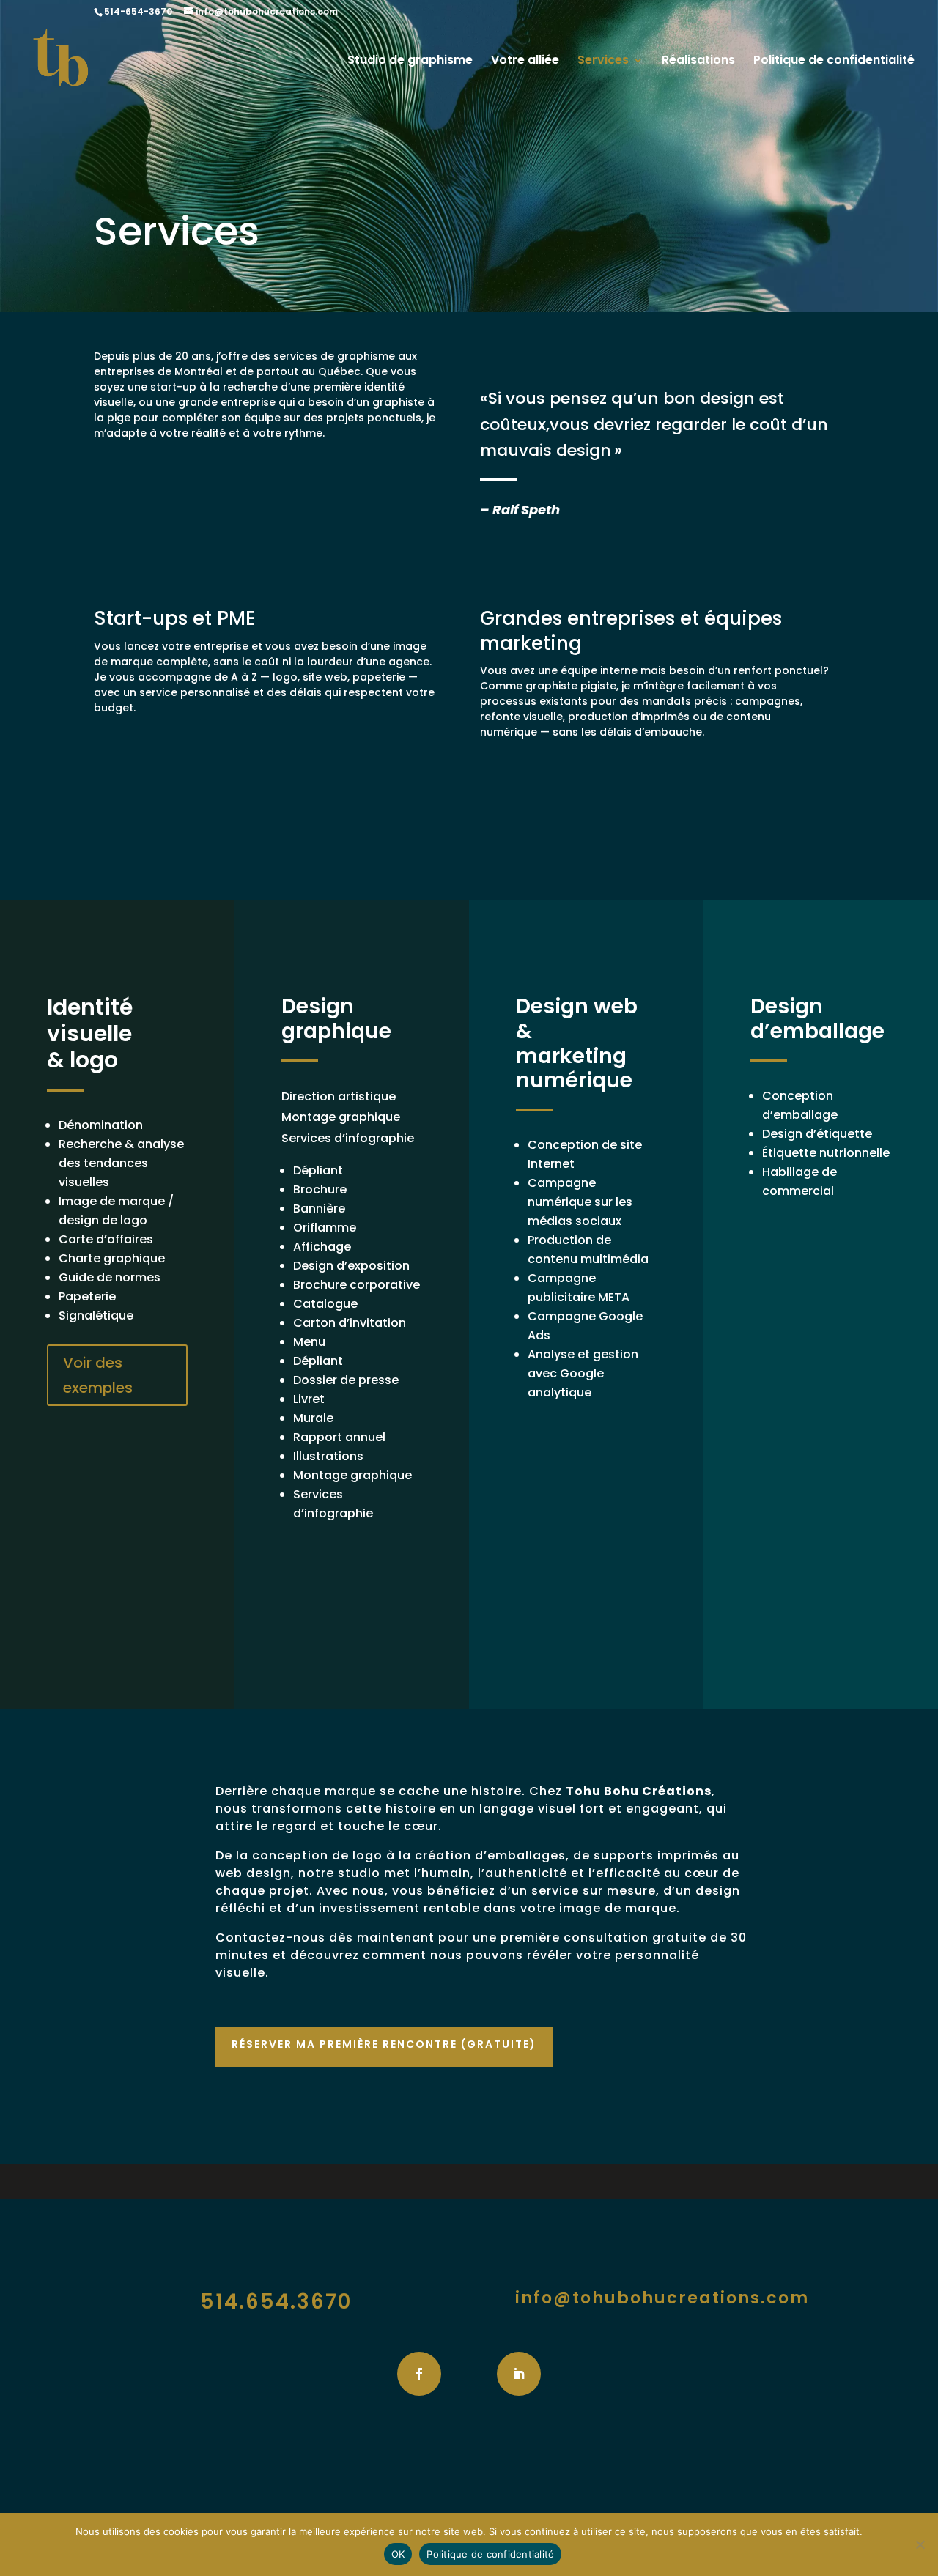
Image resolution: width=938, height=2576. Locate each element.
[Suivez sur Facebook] (419, 2374)
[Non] (920, 2544)
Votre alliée (525, 62)
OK (398, 2554)
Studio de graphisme (410, 62)
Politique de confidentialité (834, 62)
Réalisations (698, 62)
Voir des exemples (98, 1375)
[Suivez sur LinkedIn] (519, 2374)
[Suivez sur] (469, 2374)
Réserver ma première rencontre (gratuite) (384, 2044)
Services (603, 62)
